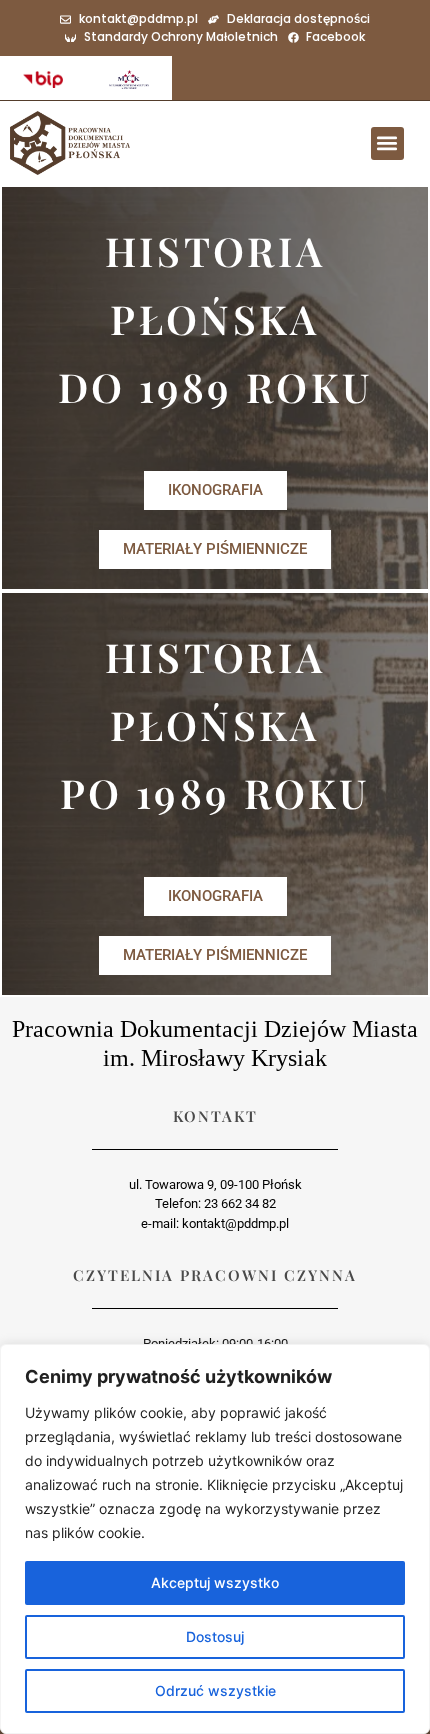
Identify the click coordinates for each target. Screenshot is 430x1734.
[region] (215, 1539)
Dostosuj (215, 1636)
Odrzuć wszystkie (215, 1690)
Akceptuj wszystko (215, 1582)
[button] (387, 143)
